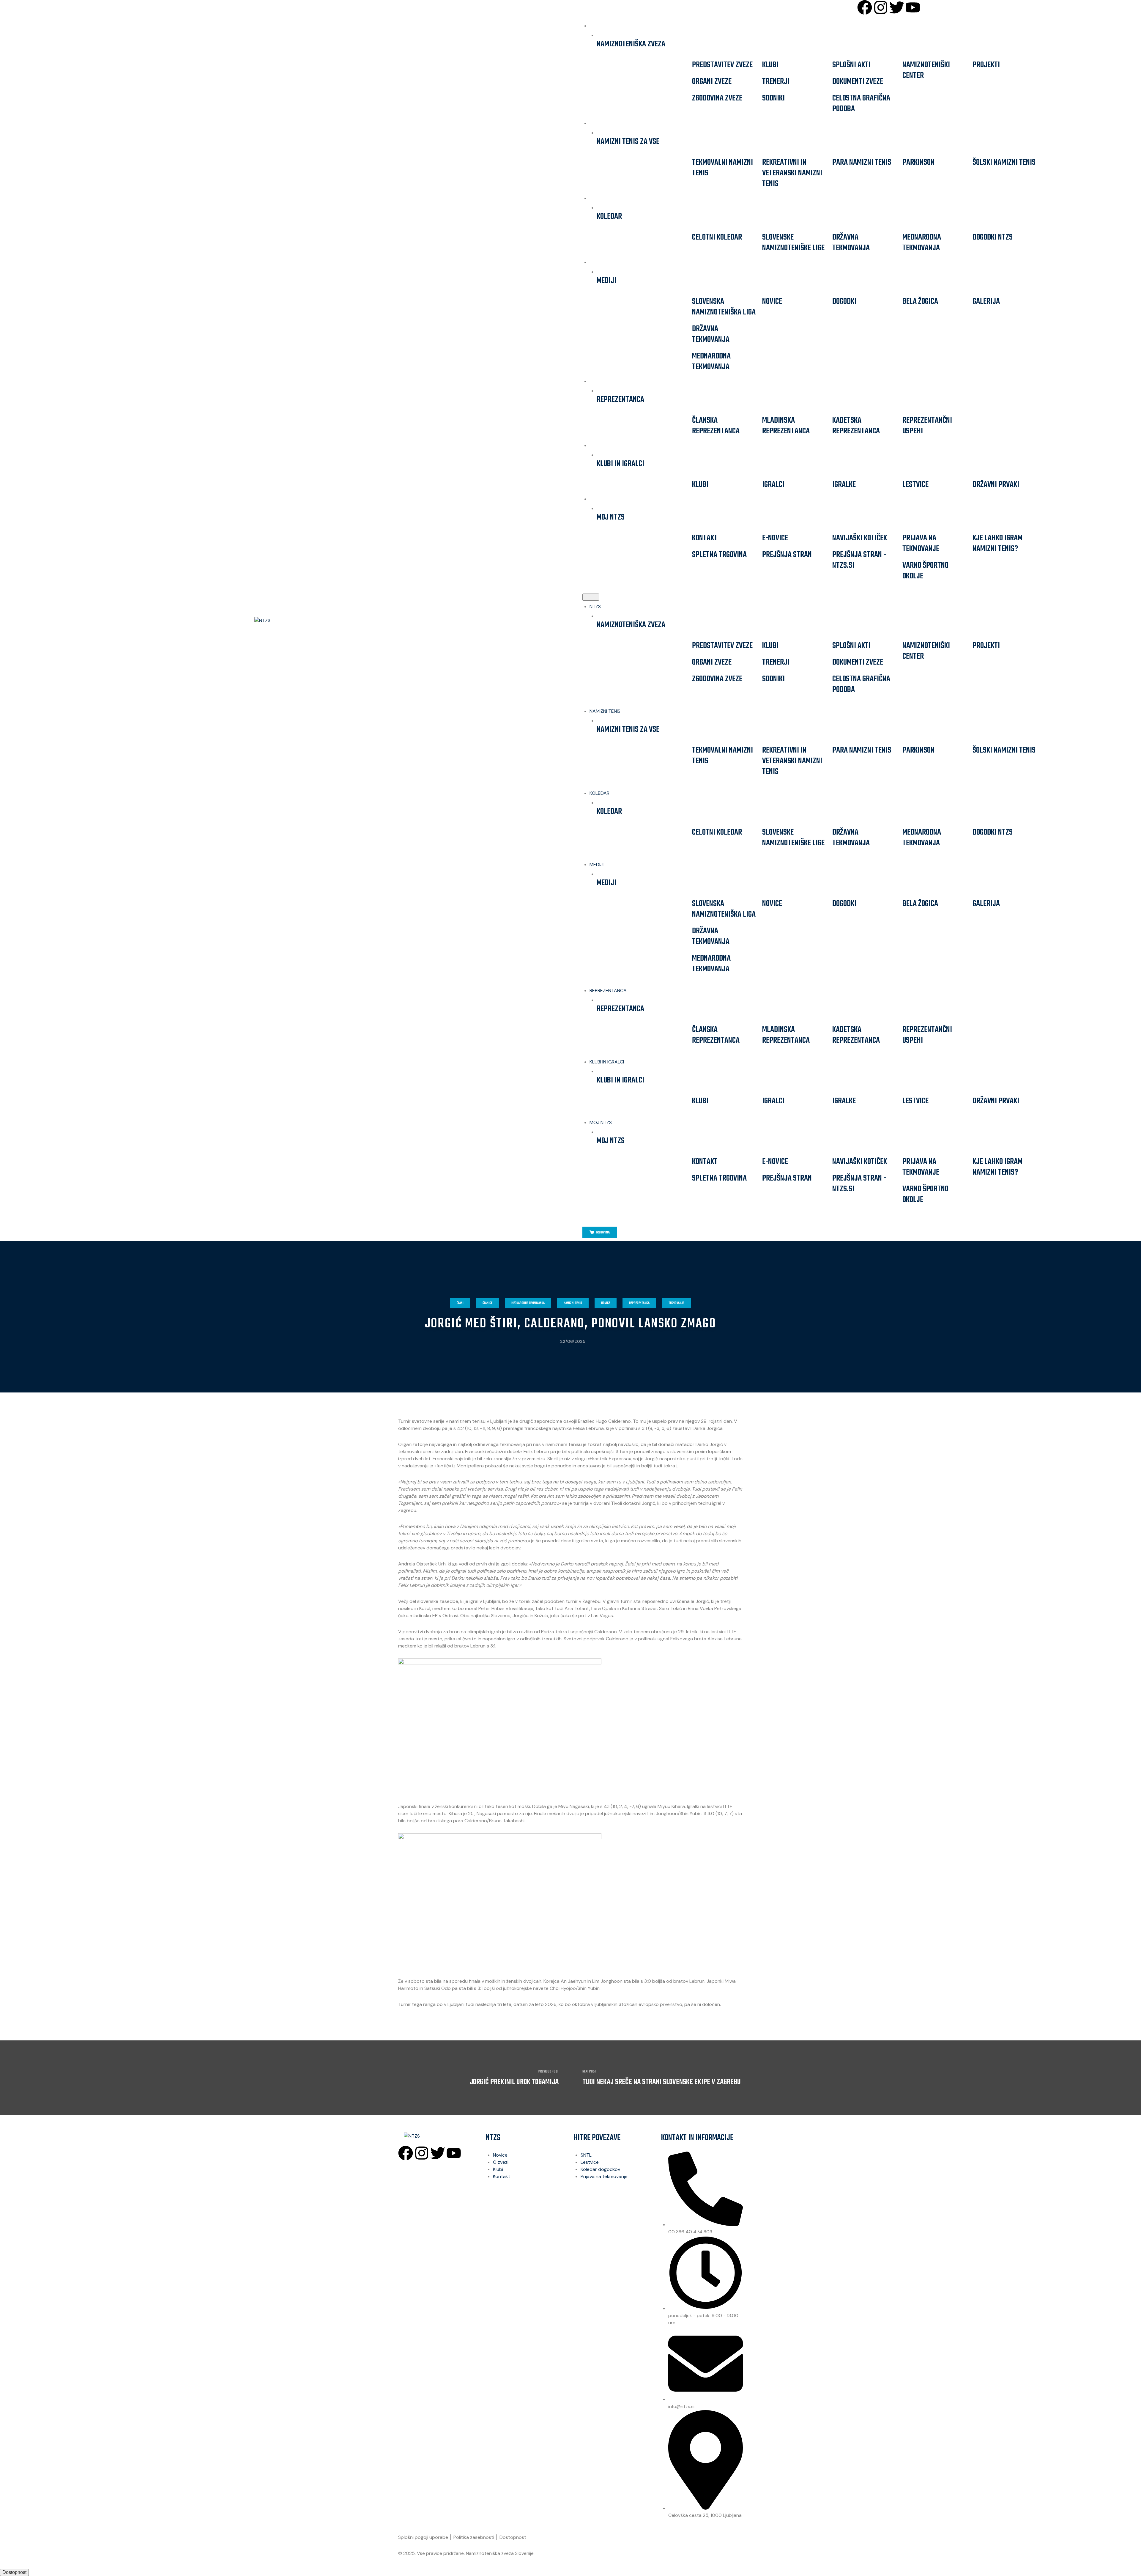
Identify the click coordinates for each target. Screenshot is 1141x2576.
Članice (487, 1303)
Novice (772, 302)
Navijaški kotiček (860, 538)
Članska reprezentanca (716, 426)
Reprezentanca (639, 1303)
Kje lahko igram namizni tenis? (997, 543)
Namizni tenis (573, 1303)
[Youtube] (913, 7)
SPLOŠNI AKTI (851, 65)
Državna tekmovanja (851, 243)
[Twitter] (897, 7)
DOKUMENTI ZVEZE (858, 82)
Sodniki (773, 98)
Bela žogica (920, 302)
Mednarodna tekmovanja (922, 243)
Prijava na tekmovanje (921, 543)
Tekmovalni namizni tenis (722, 168)
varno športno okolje (925, 571)
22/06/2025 (573, 1341)
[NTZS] (290, 621)
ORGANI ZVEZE (712, 82)
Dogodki (844, 302)
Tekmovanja (676, 1303)
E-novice (775, 538)
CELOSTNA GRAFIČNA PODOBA (861, 104)
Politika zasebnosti (474, 2537)
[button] (591, 597)
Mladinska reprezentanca (786, 426)
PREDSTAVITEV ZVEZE (722, 65)
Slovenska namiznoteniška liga (724, 307)
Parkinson (918, 162)
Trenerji (776, 82)
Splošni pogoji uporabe (423, 2537)
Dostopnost (513, 2537)
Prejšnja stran (787, 555)
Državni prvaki (996, 485)
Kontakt (705, 538)
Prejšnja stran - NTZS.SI (859, 560)
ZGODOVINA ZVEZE (717, 98)
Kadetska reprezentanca (856, 426)
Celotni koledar (717, 237)
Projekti (986, 65)
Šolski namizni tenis (1004, 162)
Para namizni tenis (862, 162)
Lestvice (915, 485)
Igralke (844, 485)
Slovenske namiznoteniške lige (793, 243)
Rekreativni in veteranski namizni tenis (792, 173)
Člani (460, 1303)
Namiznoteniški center (926, 70)
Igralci (773, 485)
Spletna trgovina (719, 555)
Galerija (986, 302)
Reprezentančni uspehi (927, 426)
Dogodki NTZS (993, 237)
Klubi (770, 65)
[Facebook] (865, 7)
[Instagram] (881, 7)
